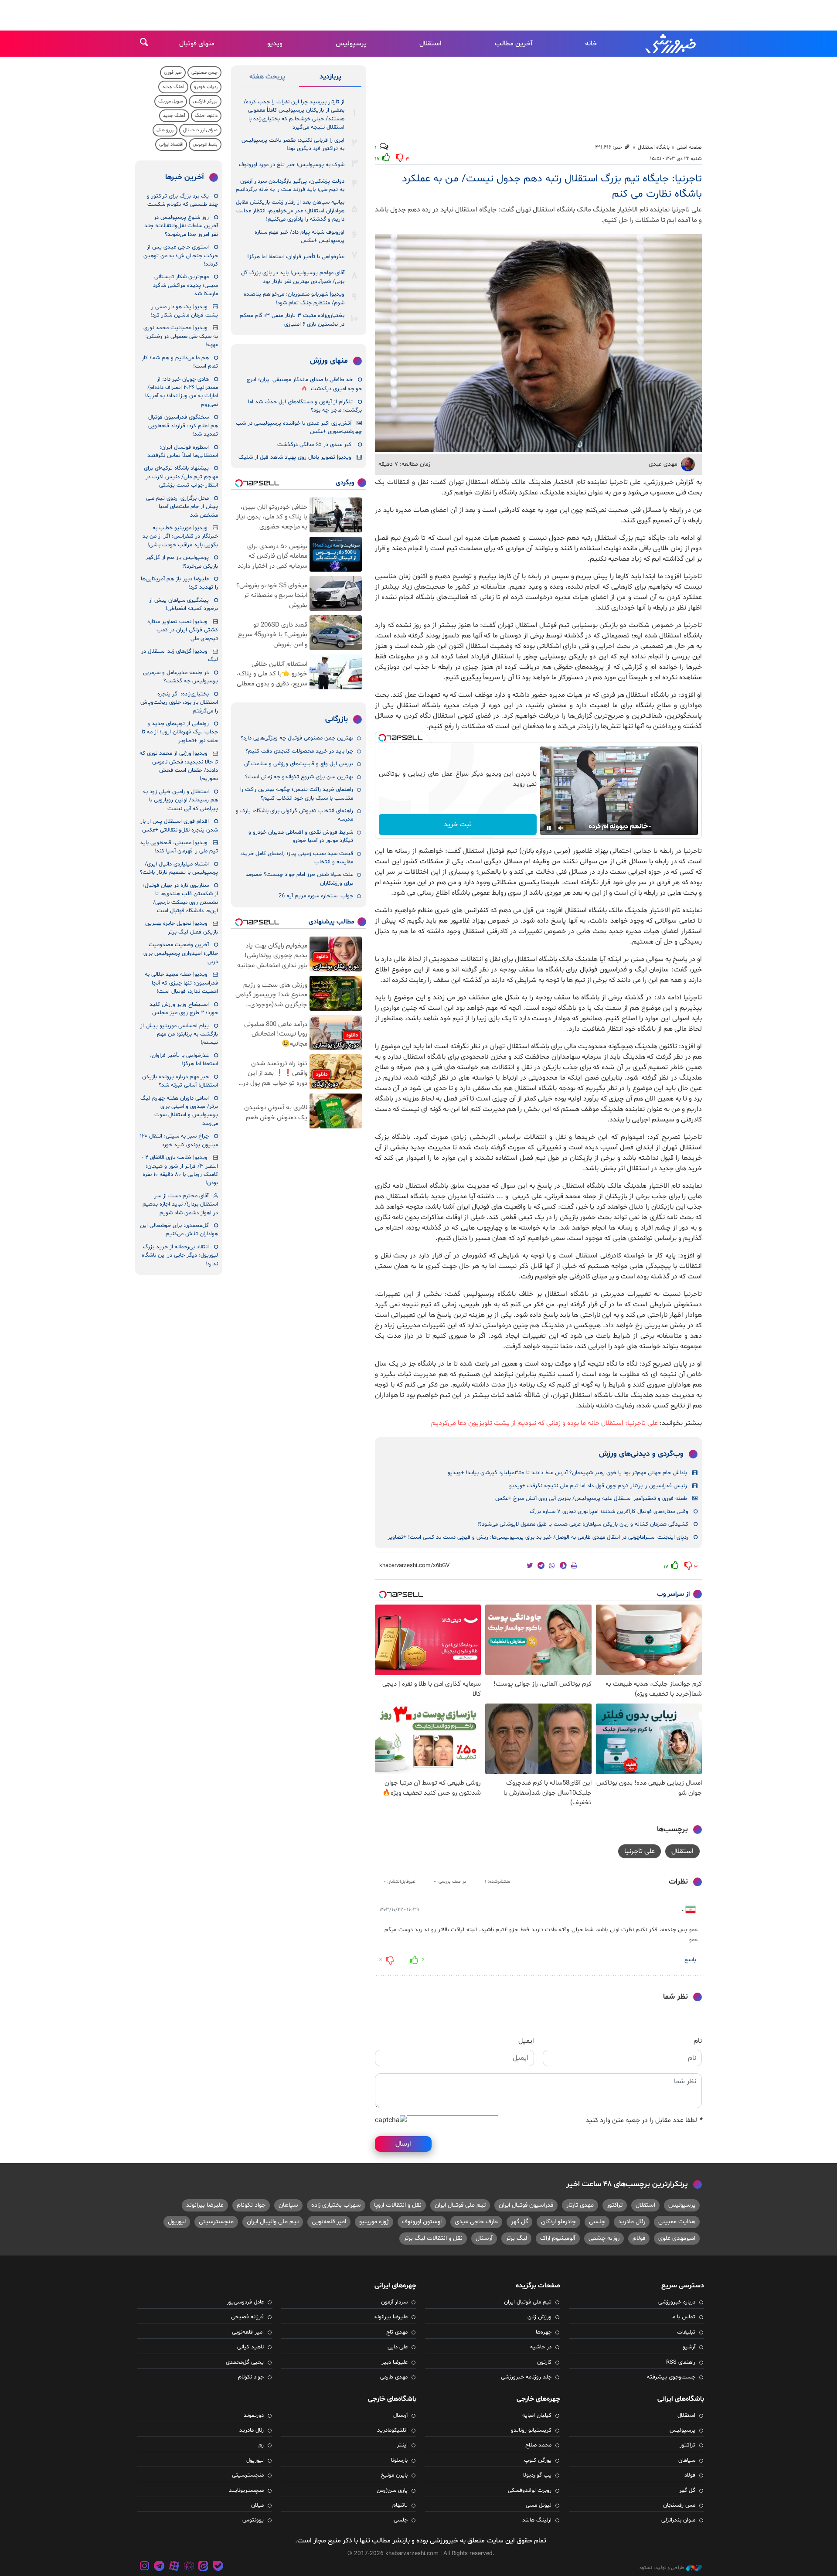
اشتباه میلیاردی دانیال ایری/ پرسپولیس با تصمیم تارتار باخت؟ (179, 868)
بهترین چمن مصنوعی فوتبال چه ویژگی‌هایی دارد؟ (297, 738)
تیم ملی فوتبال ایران (460, 2205)
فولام (639, 2238)
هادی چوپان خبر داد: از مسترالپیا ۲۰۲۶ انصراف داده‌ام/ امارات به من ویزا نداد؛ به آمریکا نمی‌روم (182, 392)
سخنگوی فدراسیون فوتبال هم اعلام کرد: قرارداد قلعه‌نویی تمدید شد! (183, 426)
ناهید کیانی (250, 2347)
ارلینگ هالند (537, 2520)
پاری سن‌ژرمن (392, 2491)
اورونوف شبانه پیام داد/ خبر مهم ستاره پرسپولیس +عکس (299, 237)
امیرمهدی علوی (677, 2238)
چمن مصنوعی (204, 73)
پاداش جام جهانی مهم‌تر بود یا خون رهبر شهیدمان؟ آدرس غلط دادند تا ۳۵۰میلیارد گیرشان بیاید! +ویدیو (567, 1473)
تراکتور (615, 2205)
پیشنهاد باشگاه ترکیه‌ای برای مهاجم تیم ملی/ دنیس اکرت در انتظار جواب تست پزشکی (181, 477)
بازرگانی (337, 719)
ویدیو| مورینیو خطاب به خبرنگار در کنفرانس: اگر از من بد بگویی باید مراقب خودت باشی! (180, 537)
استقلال (430, 44)
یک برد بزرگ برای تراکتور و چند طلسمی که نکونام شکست (182, 200)
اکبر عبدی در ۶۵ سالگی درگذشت (315, 445)
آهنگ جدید (173, 87)
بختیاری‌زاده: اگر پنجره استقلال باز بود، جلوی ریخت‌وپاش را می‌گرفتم (179, 703)
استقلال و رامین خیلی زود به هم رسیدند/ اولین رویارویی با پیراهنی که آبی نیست (180, 800)
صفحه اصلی (689, 147)
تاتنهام (400, 2505)
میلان (257, 2505)
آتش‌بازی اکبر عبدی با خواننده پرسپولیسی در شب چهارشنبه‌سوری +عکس (299, 428)
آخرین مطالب (514, 44)
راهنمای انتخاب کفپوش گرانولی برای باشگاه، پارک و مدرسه (294, 815)
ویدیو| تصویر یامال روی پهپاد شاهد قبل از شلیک (295, 457)
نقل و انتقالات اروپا (398, 2205)
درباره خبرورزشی (677, 2302)
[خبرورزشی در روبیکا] (189, 2567)
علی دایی (398, 2347)
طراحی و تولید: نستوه (662, 2568)
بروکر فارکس (205, 101)
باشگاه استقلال (654, 147)
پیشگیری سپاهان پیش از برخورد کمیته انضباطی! (184, 605)
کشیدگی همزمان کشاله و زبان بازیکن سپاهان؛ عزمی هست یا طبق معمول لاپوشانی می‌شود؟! (583, 1524)
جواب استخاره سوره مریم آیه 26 (316, 896)
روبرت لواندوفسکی (530, 2491)
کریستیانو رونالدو (531, 2430)
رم (261, 2445)
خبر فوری (173, 73)
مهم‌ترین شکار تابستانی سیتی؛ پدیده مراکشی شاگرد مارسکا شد (185, 285)
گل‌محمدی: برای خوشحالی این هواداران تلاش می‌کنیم (179, 1230)
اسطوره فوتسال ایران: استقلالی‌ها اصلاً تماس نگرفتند (183, 451)
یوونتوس (253, 2520)
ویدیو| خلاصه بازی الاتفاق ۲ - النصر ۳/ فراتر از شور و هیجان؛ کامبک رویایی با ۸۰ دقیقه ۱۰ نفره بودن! (180, 1170)
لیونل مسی (539, 2505)
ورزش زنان (539, 2317)
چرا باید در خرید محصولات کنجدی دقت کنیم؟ (299, 751)
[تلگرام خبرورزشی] (160, 2567)
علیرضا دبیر (395, 2362)
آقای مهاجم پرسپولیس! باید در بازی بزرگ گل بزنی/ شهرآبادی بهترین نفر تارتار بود (293, 277)
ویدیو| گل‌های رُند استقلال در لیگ (180, 656)
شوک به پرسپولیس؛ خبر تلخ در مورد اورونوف (292, 165)
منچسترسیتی (216, 2222)
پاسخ (690, 1960)
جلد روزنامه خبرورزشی (526, 2377)
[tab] (330, 78)
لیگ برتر (516, 2238)
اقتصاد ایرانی (171, 145)
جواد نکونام (251, 2205)
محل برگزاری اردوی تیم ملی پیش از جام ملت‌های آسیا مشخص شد (182, 507)
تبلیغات (686, 2332)
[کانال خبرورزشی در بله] (218, 2567)
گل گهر (519, 2222)
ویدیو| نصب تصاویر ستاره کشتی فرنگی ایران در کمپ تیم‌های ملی (183, 630)
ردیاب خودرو (206, 87)
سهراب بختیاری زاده (336, 2205)
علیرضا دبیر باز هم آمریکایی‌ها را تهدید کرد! (179, 583)
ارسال (403, 2144)
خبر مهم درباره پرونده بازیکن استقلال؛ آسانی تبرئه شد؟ (180, 1081)
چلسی (597, 2222)
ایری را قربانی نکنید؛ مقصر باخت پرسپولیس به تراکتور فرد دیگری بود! (293, 145)
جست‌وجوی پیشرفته (671, 2377)
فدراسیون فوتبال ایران (526, 2205)
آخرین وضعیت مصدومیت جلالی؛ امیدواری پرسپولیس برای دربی (181, 953)
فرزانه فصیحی (247, 2317)
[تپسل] (382, 738)
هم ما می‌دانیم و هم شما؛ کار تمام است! (180, 362)
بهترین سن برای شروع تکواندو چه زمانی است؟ (299, 777)
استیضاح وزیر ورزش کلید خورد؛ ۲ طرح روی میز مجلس (184, 1009)
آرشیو (689, 2347)
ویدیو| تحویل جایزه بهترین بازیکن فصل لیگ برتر (182, 928)
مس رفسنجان (679, 2505)
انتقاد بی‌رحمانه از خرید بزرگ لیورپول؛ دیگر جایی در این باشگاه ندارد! (180, 1256)
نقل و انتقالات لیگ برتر (433, 2238)
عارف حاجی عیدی (476, 2222)
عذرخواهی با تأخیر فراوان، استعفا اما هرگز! (296, 257)
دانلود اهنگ (206, 116)
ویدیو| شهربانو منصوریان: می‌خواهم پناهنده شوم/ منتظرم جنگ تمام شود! (294, 298)
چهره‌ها (544, 2332)
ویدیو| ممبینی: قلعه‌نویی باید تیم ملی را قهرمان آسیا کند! (179, 847)
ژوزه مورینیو (374, 2222)
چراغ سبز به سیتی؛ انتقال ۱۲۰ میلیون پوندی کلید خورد (179, 1140)
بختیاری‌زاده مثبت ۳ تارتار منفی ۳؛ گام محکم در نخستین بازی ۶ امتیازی (292, 320)
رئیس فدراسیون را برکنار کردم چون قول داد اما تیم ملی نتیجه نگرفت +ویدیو (598, 1486)
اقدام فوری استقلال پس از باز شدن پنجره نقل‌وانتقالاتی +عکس (179, 826)
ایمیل (526, 2041)
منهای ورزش (329, 361)
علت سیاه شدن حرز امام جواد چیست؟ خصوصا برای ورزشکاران (299, 879)
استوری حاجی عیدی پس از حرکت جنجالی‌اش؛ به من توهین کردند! (181, 256)
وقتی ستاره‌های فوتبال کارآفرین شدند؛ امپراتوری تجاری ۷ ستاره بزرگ (609, 1512)
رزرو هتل (165, 130)
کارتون (544, 2362)
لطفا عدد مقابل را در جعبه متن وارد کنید (644, 2120)
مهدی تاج (397, 2332)
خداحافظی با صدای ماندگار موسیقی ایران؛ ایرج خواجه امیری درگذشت (304, 384)
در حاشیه (541, 2347)
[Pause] (549, 828)
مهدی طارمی (394, 2377)
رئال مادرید (632, 2222)
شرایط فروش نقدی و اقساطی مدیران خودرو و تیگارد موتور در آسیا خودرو (301, 837)
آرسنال (484, 2238)
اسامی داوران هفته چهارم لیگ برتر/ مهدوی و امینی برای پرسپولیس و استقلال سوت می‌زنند (179, 1111)
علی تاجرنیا (640, 1851)
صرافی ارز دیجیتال (200, 130)
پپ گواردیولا (537, 2475)
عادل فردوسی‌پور (245, 2302)
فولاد (690, 2475)
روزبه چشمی (604, 2238)
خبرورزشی (671, 44)
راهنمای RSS (681, 2362)
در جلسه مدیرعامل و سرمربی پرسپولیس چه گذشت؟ (180, 677)
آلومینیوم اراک (558, 2238)
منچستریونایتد (246, 2491)
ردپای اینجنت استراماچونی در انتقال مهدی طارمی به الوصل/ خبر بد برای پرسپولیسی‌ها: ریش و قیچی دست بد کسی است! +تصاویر (538, 1537)
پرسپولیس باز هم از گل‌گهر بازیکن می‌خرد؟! (182, 562)
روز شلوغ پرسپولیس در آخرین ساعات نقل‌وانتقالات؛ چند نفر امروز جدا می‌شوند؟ (181, 226)
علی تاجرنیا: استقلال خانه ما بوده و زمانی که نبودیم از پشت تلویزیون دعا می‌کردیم (544, 1423)
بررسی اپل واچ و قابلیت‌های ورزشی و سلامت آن (299, 764)
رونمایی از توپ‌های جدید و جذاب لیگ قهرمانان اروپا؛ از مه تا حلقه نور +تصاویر (180, 732)
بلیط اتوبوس (205, 145)
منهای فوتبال (197, 44)
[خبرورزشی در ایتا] (203, 2567)
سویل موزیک (171, 101)
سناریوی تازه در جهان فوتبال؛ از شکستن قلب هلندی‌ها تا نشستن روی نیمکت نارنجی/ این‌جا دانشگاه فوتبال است (180, 898)
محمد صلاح (538, 2445)
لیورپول (177, 2222)
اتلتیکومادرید (392, 2430)
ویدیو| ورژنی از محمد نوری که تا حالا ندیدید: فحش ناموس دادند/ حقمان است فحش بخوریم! (179, 766)
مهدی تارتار (580, 2205)
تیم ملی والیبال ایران (273, 2222)
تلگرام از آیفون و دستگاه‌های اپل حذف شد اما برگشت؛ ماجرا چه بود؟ (305, 406)
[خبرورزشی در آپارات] (174, 2567)
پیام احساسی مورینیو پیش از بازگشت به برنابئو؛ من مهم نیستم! (179, 1034)
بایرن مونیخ (394, 2475)
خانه (591, 44)
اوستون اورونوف (422, 2222)
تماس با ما (683, 2317)
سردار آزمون (394, 2302)
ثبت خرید (458, 825)
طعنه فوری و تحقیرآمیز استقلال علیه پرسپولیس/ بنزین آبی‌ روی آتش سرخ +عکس (591, 1499)
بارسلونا (399, 2460)
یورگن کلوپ (538, 2460)
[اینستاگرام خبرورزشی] (145, 2567)
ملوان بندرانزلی (678, 2520)
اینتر (402, 2445)
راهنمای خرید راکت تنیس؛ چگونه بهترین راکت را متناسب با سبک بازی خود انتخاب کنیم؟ (297, 794)
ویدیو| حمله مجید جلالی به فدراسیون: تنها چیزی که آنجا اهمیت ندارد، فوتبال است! (181, 983)
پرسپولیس (351, 44)
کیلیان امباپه (537, 2416)
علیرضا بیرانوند (205, 2205)
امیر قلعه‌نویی (329, 2222)
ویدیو (275, 44)
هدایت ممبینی (677, 2222)
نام (698, 2041)
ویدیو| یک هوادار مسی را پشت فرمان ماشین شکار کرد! (184, 311)
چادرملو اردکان (558, 2222)
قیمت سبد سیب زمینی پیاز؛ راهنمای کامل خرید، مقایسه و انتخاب (297, 858)
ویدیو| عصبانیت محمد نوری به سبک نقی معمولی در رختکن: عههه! (181, 336)
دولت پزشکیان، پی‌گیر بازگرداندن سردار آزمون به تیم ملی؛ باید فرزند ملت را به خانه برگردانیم (290, 186)
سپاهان (288, 2205)
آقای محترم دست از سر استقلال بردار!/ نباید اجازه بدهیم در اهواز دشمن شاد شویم (180, 1205)
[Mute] (561, 828)
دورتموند (254, 2416)
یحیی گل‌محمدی (245, 2362)
